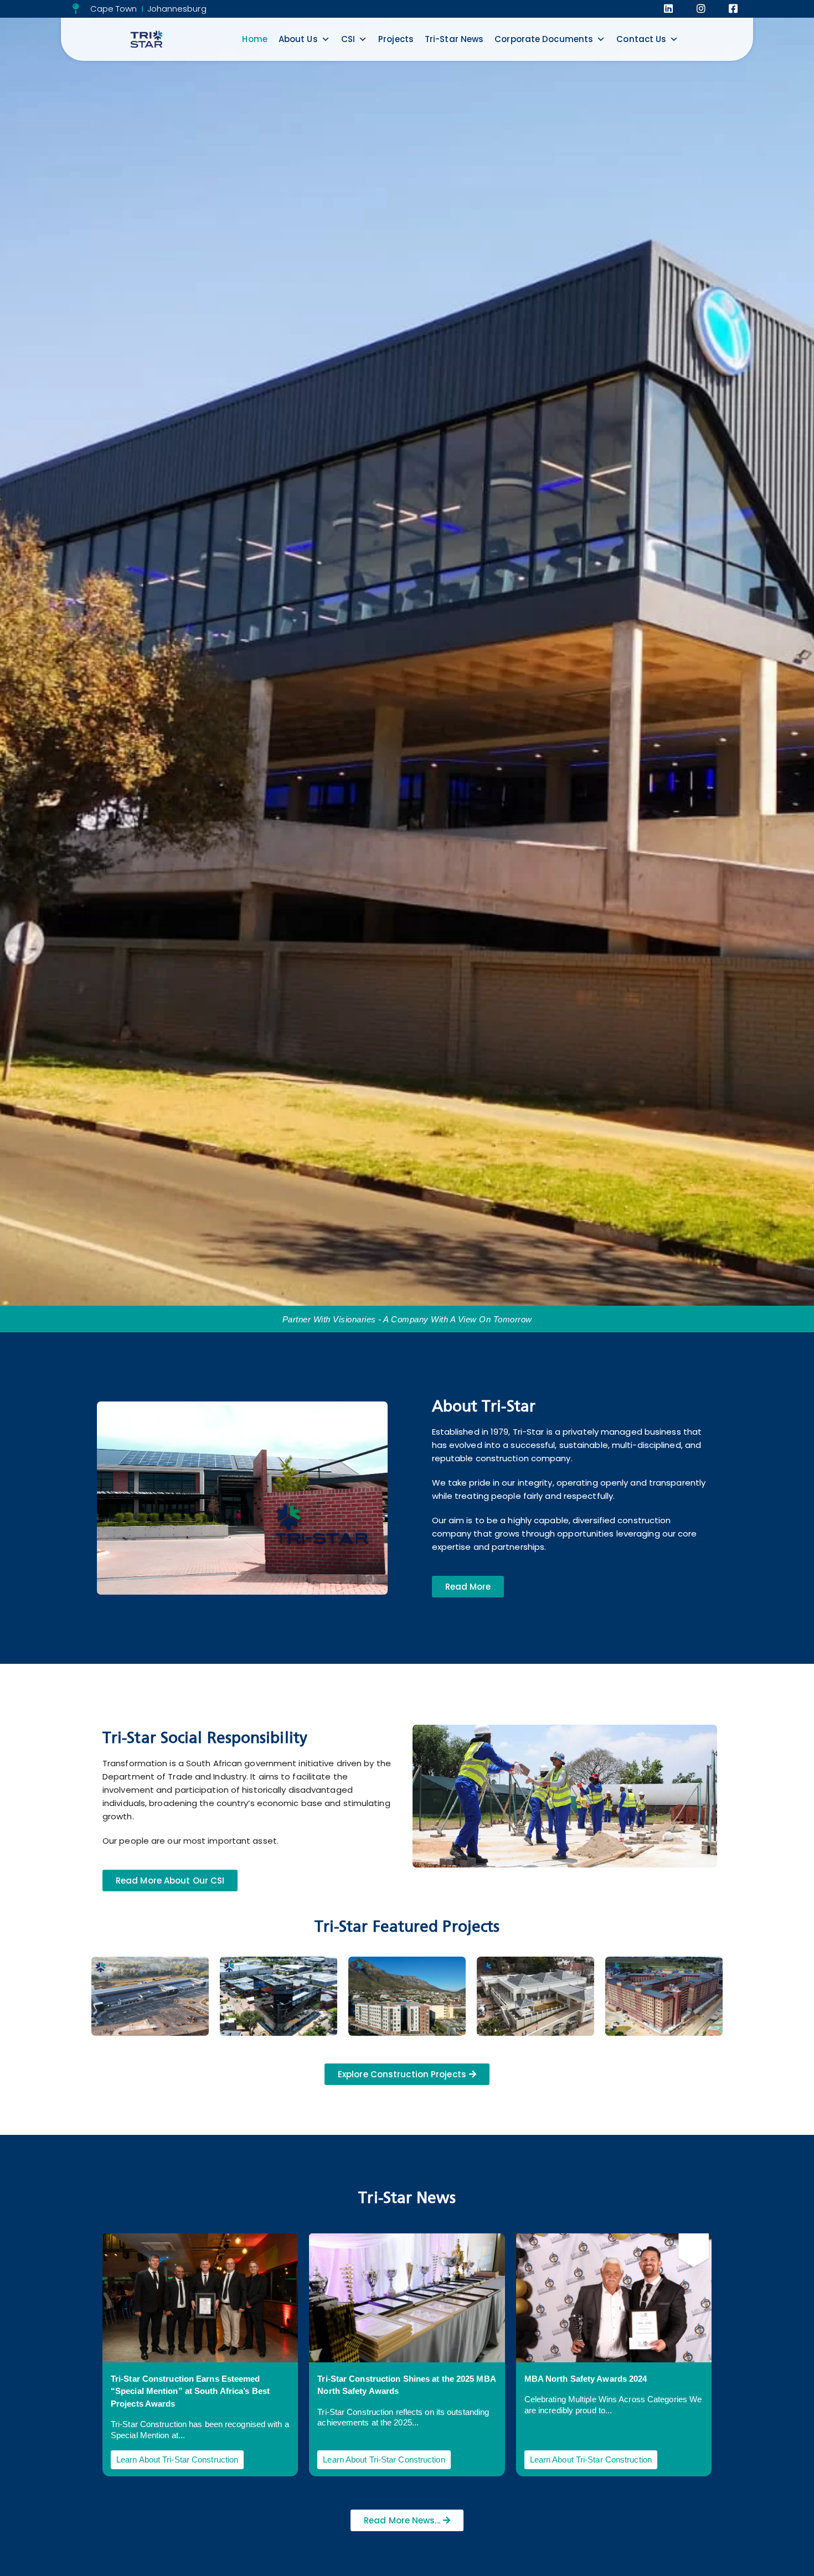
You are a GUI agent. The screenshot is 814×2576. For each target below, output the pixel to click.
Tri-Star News (454, 39)
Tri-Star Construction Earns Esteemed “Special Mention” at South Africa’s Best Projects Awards (190, 2391)
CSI (348, 39)
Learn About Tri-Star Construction (177, 2459)
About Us (298, 39)
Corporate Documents (544, 39)
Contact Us (641, 39)
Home (254, 39)
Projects (396, 39)
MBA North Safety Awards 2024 (586, 2379)
